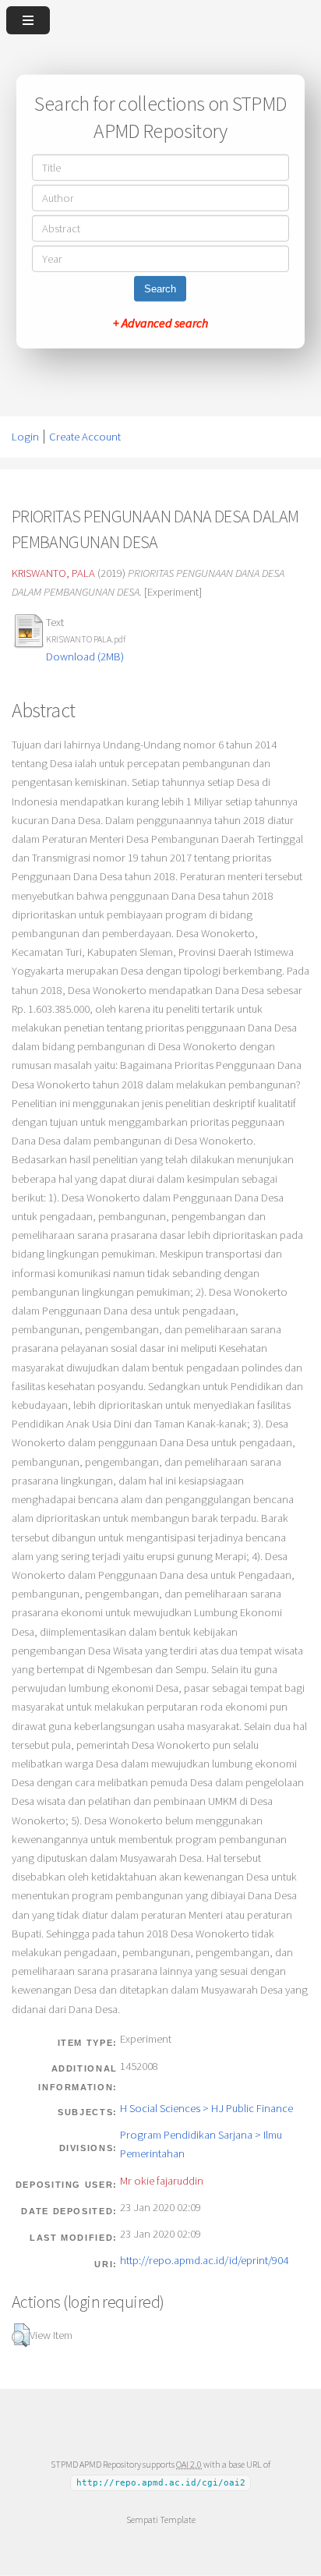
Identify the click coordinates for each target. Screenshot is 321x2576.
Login (25, 437)
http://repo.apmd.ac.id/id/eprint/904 (204, 2260)
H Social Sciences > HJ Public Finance (206, 2108)
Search (160, 289)
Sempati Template (161, 2519)
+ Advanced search (160, 323)
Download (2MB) (85, 656)
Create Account (85, 437)
